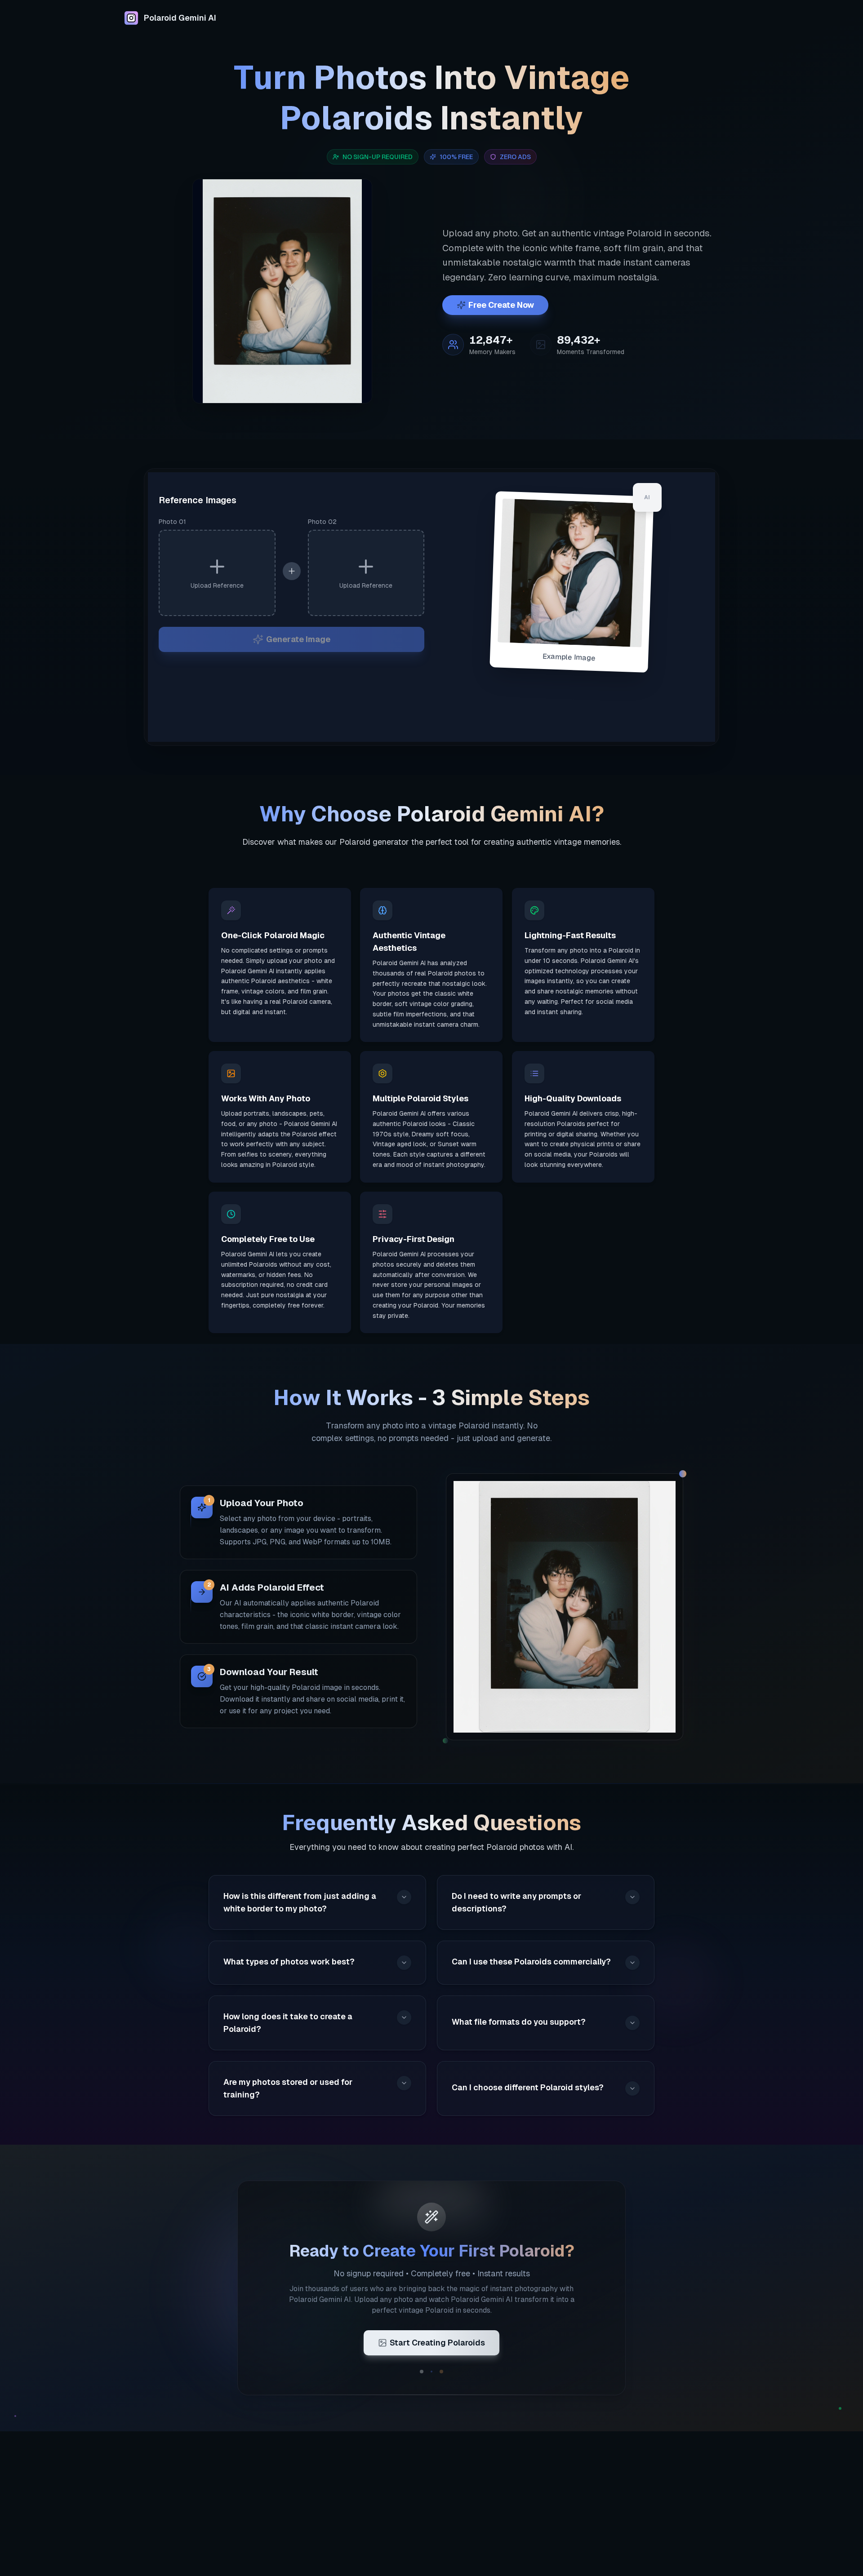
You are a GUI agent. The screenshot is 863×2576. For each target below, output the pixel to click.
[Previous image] (205, 298)
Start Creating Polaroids (437, 2343)
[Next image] (359, 298)
